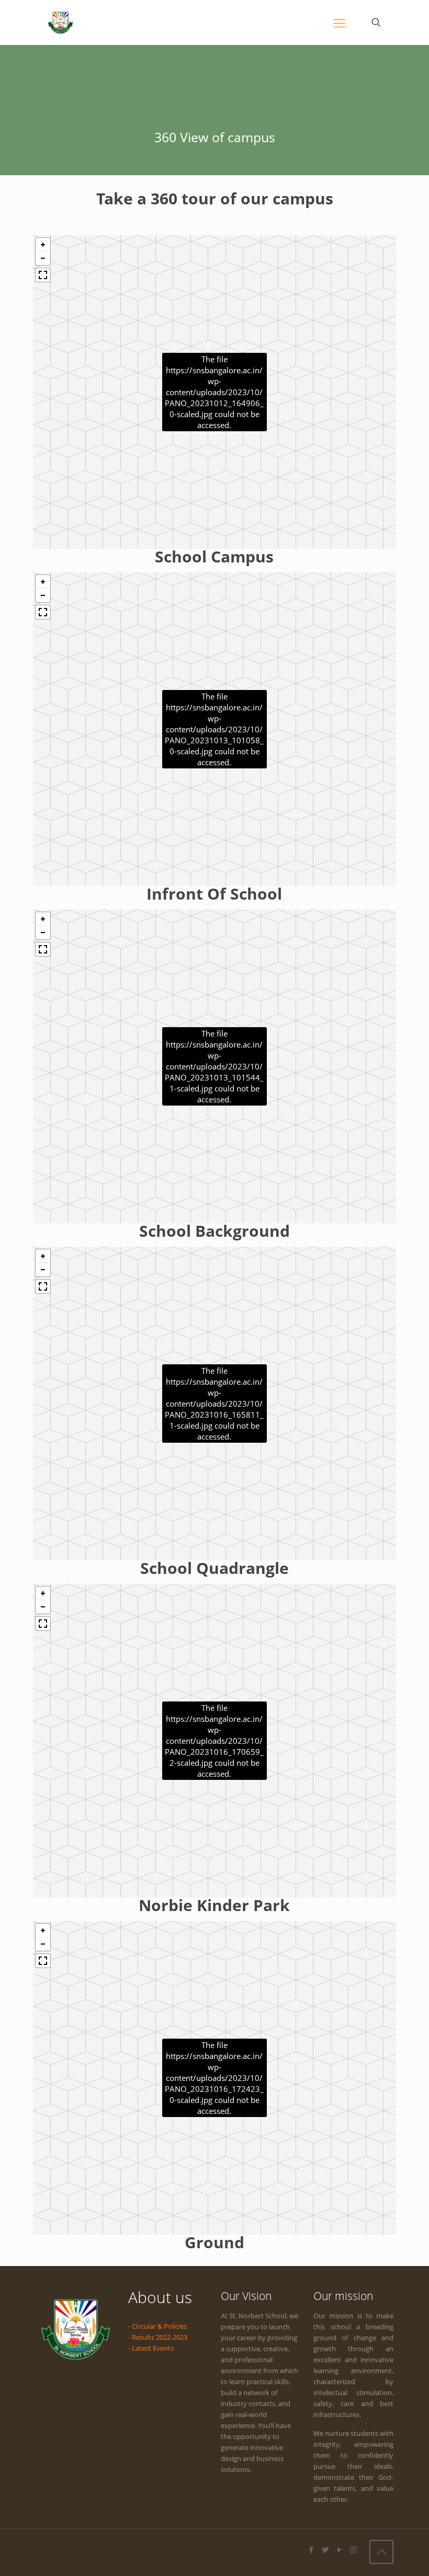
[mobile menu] (340, 22)
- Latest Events (151, 2348)
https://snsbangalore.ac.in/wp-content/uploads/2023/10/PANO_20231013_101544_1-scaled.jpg (214, 1066)
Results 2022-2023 (160, 2337)
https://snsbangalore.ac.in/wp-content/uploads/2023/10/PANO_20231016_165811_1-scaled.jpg (214, 1404)
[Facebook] (311, 2549)
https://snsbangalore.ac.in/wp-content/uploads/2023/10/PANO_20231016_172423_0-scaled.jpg (214, 2078)
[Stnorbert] (60, 22)
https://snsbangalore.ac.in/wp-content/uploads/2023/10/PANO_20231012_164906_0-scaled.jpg (214, 392)
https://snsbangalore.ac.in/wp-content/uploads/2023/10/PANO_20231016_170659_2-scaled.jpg (214, 1741)
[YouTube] (339, 2549)
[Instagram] (353, 2549)
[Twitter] (325, 2549)
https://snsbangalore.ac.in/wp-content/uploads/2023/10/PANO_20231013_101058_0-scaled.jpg (214, 729)
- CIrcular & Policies (157, 2326)
